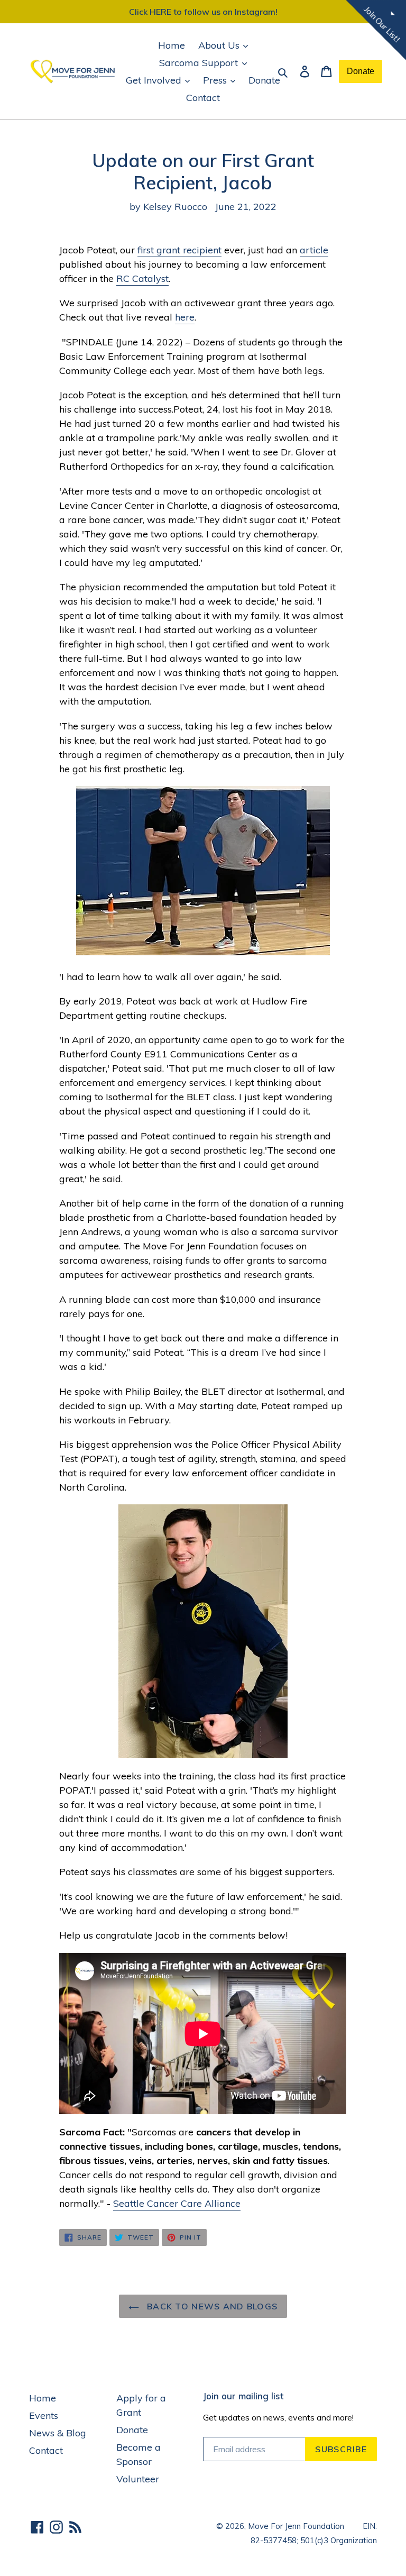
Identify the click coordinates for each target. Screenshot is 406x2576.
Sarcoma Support (200, 63)
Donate (264, 80)
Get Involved (155, 80)
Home (172, 45)
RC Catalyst (142, 278)
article (314, 250)
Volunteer (138, 2479)
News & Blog (58, 2433)
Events (44, 2415)
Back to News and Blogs (211, 2306)
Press (216, 80)
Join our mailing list (243, 2396)
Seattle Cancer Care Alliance (177, 2203)
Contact (203, 98)
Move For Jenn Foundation (296, 2526)
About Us (220, 45)
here (185, 317)
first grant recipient (179, 250)
